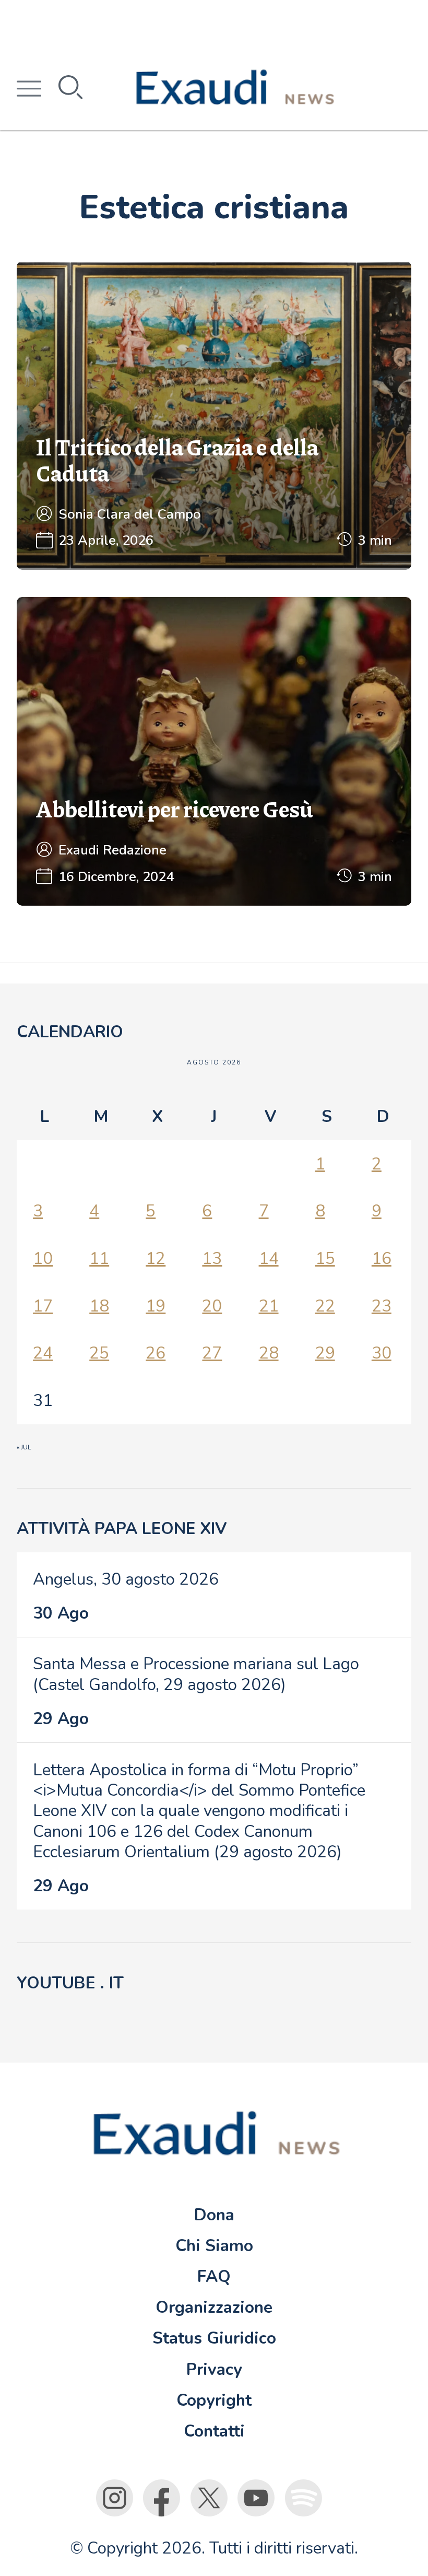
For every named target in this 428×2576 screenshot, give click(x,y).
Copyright (214, 2400)
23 (382, 1306)
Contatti (214, 2431)
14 (269, 1258)
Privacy (214, 2369)
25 (99, 1353)
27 (212, 1353)
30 (382, 1353)
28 (269, 1353)
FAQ (214, 2276)
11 (99, 1258)
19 (156, 1306)
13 (212, 1258)
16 (382, 1258)
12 (156, 1258)
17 (43, 1306)
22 (325, 1306)
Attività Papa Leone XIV (122, 1529)
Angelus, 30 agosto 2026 (126, 1579)
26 (156, 1353)
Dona (214, 2215)
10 (43, 1258)
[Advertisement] (214, 24)
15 (325, 1258)
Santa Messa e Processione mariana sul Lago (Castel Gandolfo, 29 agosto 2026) (196, 1674)
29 (325, 1353)
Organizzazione (214, 2307)
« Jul (24, 1447)
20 (212, 1306)
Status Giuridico (214, 2338)
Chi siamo (214, 2246)
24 (43, 1353)
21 (269, 1306)
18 (99, 1306)
